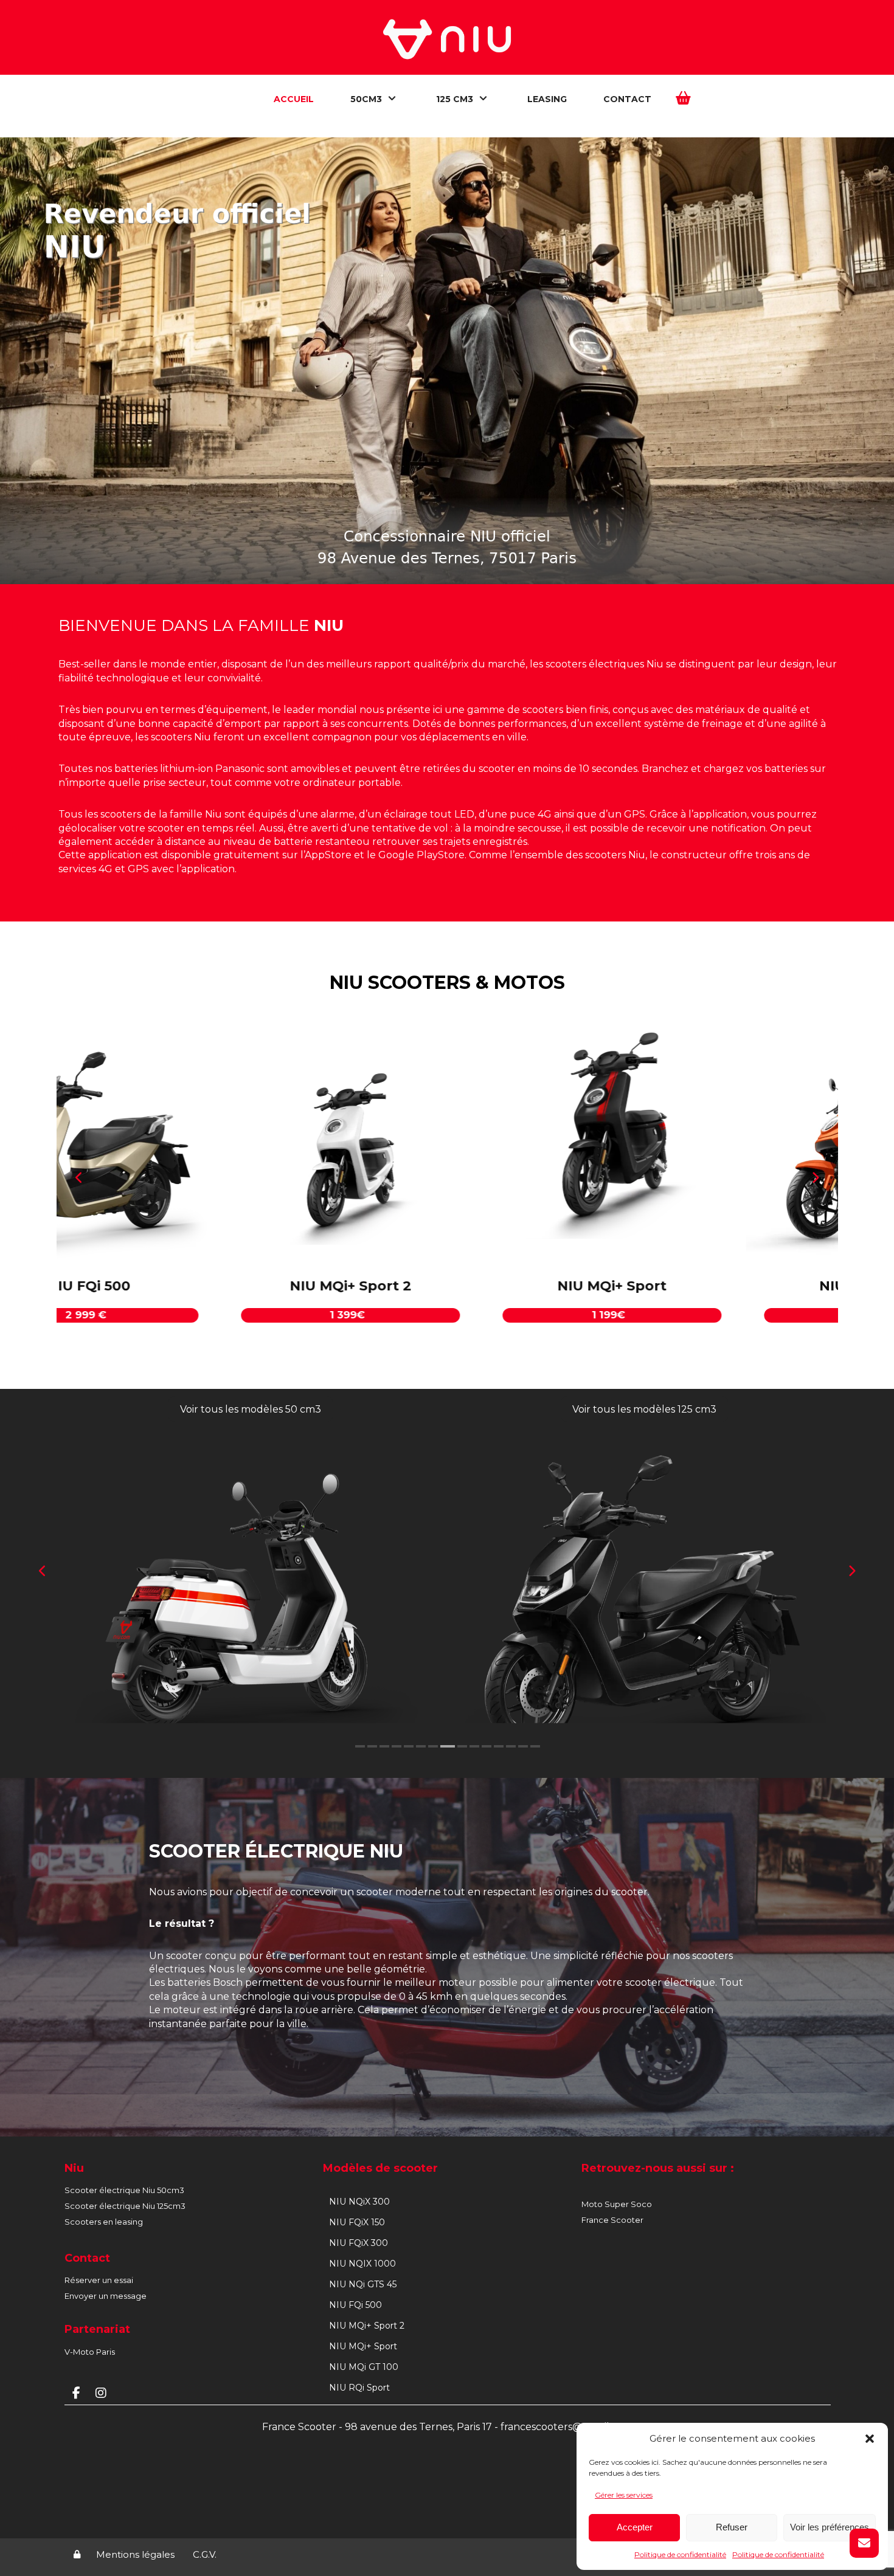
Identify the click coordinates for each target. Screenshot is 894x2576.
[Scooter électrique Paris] (447, 39)
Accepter (635, 2527)
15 (535, 1746)
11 (487, 1746)
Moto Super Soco (617, 2203)
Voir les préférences (830, 2527)
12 (499, 1746)
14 (523, 1746)
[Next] (815, 1178)
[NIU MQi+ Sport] (183, 1152)
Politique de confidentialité (680, 2554)
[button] (870, 2439)
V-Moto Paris (90, 2351)
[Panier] (684, 97)
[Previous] (80, 1178)
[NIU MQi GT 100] (445, 1152)
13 (511, 1746)
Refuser (732, 2527)
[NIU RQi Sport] (706, 1152)
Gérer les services (624, 2495)
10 (472, 1746)
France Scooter (612, 2219)
